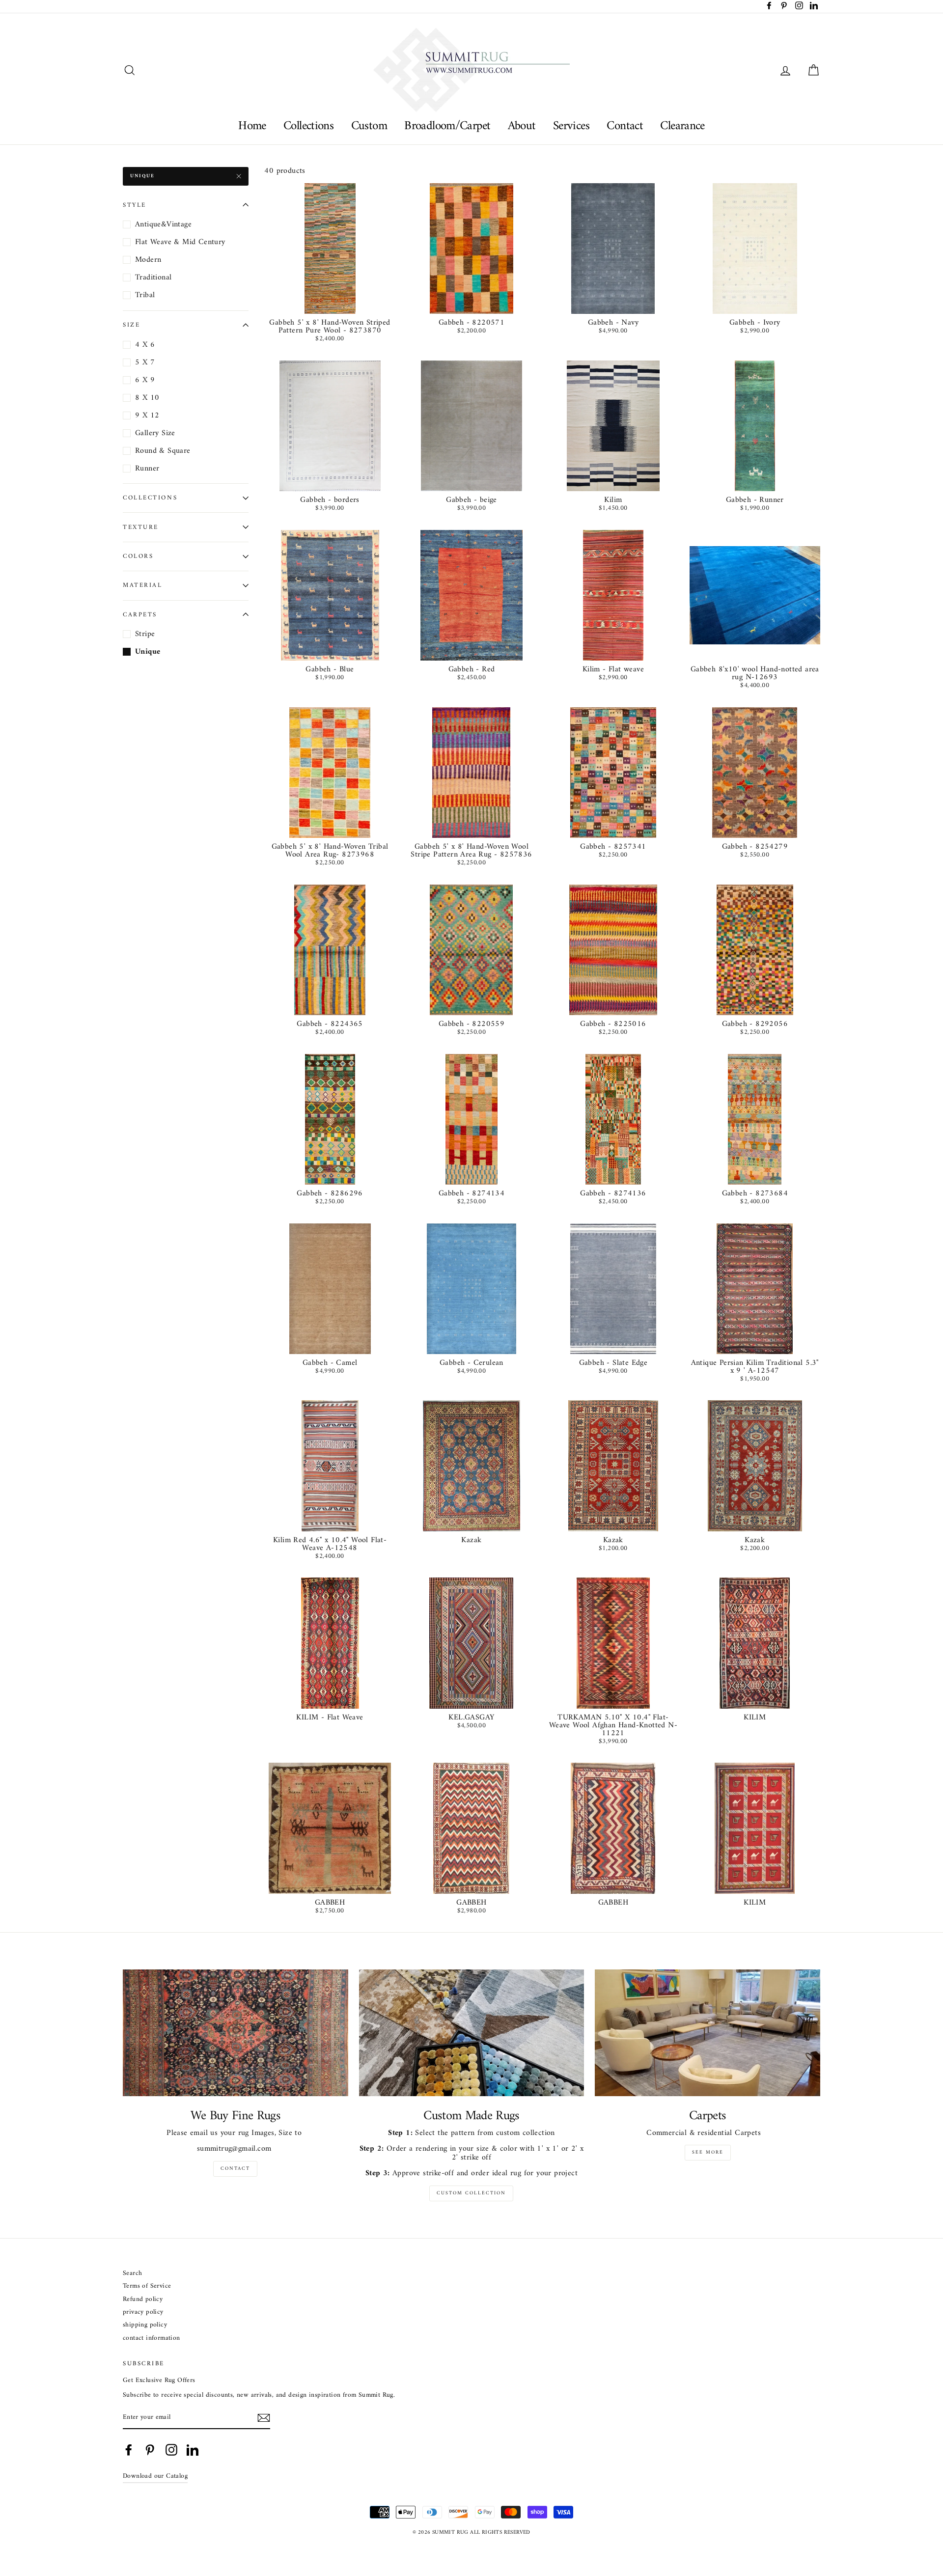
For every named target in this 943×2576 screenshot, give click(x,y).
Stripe (145, 634)
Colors (138, 556)
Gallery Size (155, 433)
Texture (141, 527)
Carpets (140, 614)
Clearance (682, 126)
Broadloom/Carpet (447, 126)
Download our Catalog (155, 2476)
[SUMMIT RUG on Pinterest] (150, 2450)
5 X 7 (145, 362)
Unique (142, 176)
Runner (147, 469)
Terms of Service (147, 2286)
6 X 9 (145, 380)
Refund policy (143, 2300)
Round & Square (163, 451)
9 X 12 (147, 415)
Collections (308, 126)
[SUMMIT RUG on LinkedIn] (193, 2450)
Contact (625, 126)
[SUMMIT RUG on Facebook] (129, 2450)
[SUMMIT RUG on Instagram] (171, 2450)
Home (252, 126)
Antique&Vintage (163, 224)
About (522, 126)
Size (131, 325)
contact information (152, 2339)
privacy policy (143, 2313)
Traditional (153, 277)
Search (132, 2274)
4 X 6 (145, 345)
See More (708, 2152)
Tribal (145, 295)
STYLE (135, 205)
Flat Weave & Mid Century (180, 242)
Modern (148, 260)
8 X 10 (147, 398)
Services (571, 126)
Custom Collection (471, 2193)
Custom (369, 126)
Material (142, 585)
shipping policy (145, 2325)
